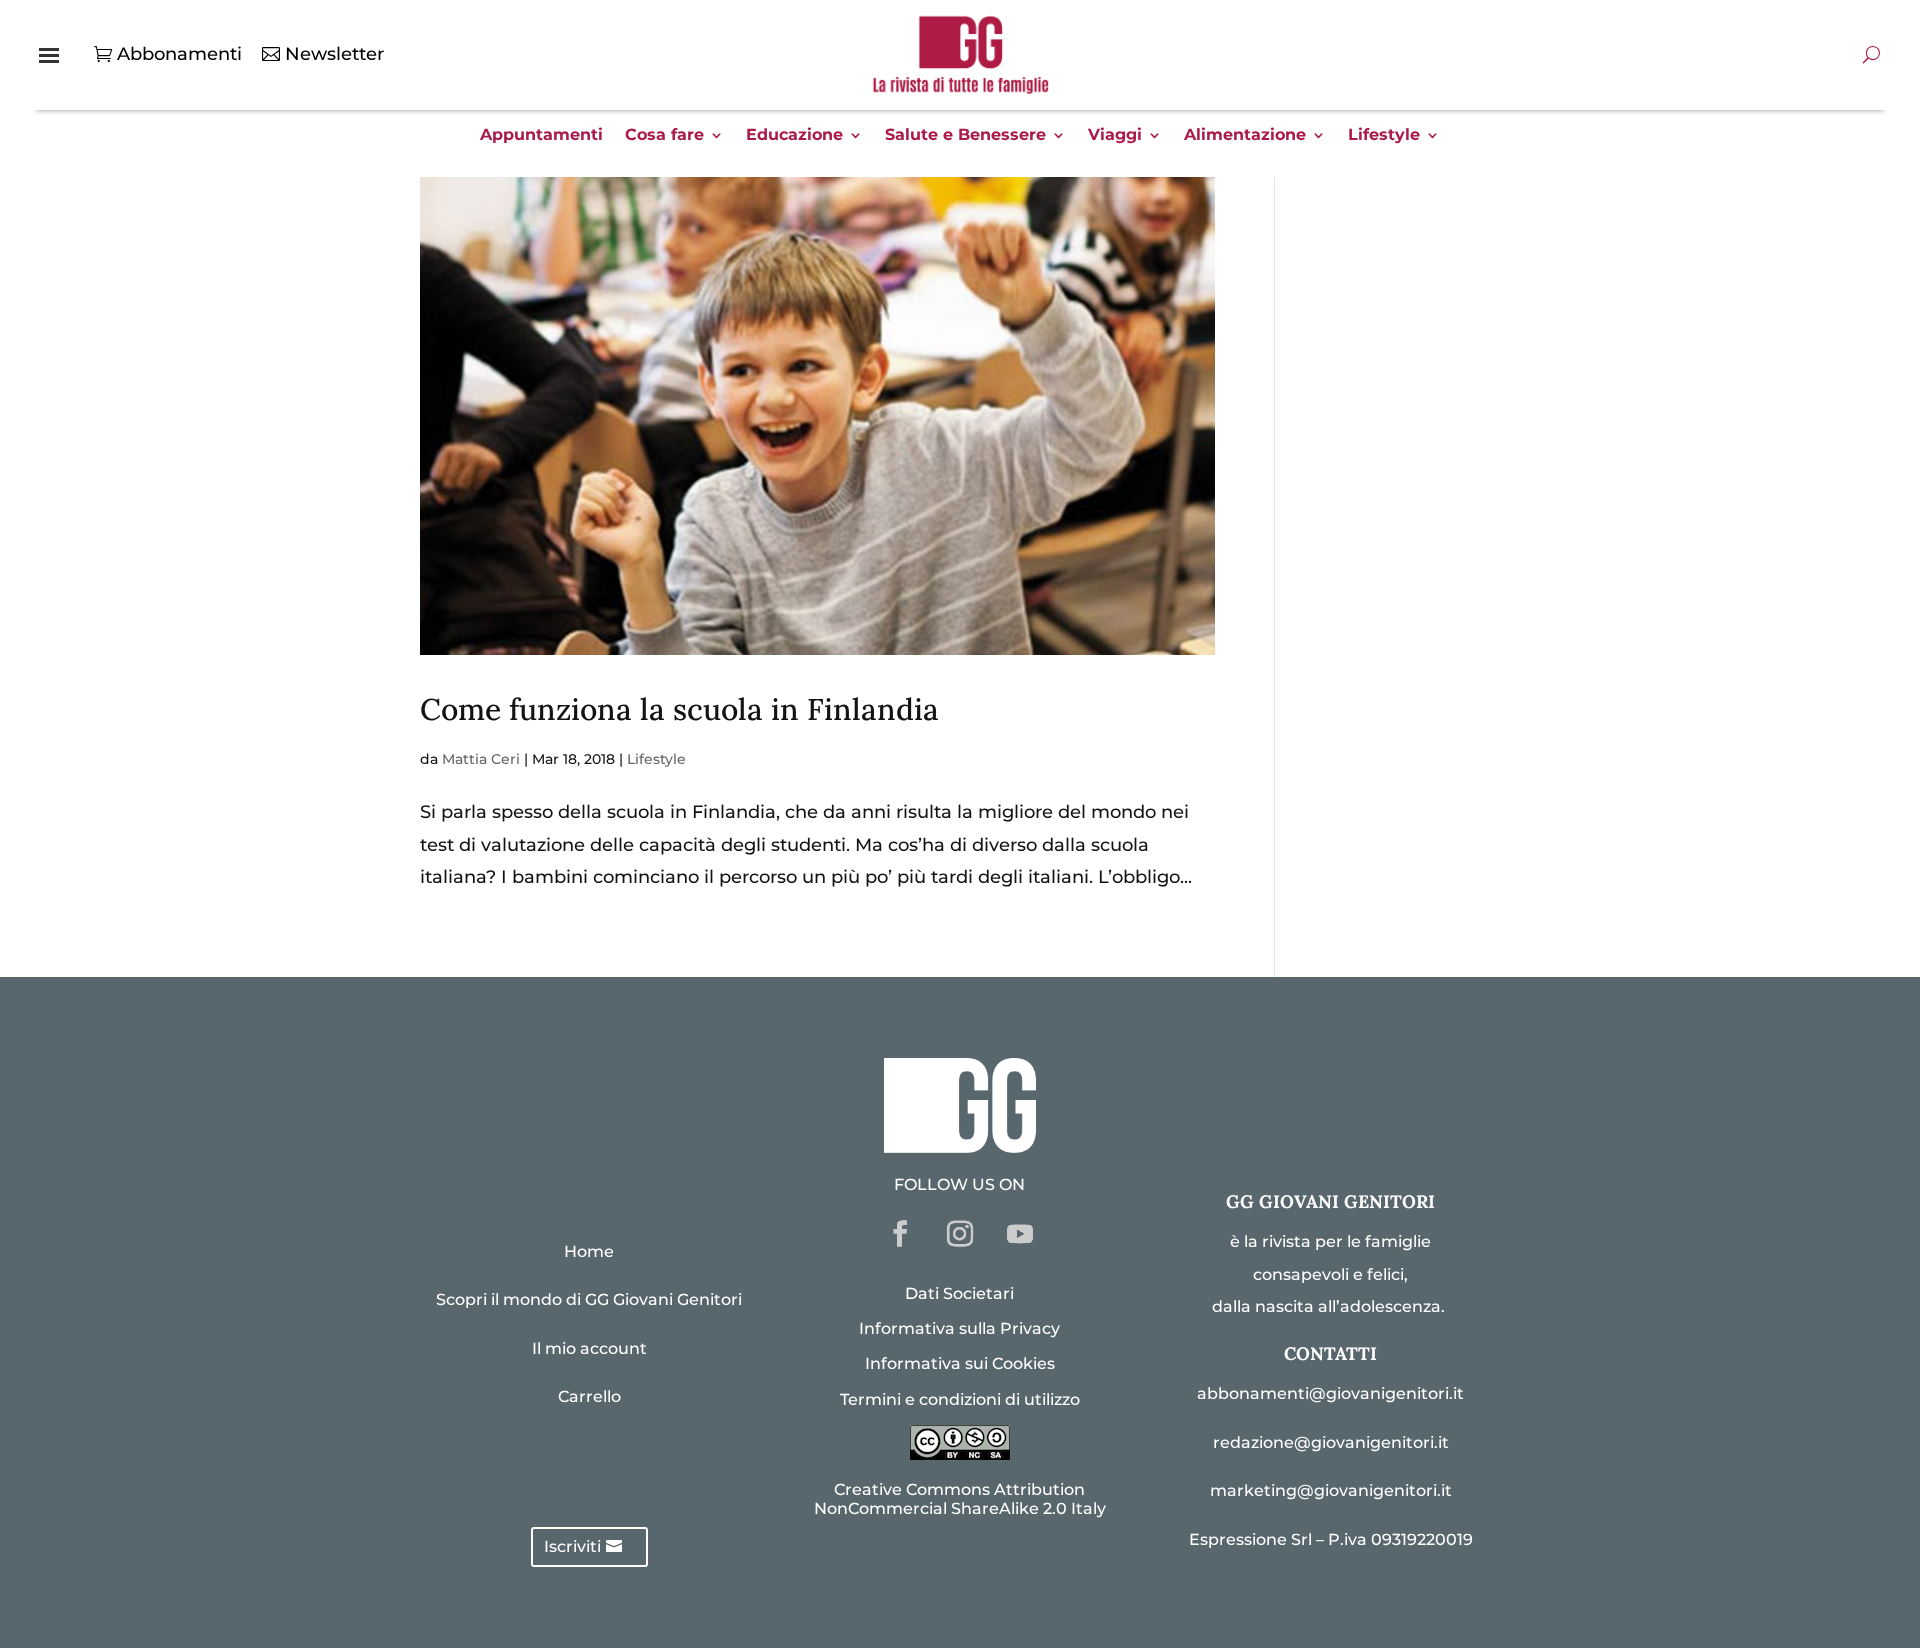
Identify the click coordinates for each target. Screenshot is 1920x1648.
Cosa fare (664, 136)
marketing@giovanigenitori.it (1331, 1490)
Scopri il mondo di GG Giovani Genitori (589, 1299)
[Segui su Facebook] (900, 1234)
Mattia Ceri (481, 759)
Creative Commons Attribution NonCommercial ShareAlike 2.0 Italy (960, 1499)
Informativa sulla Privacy (959, 1328)
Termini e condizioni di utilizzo (960, 1399)
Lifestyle (1384, 136)
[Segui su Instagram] (960, 1234)
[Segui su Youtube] (1020, 1234)
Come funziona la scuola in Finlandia (679, 709)
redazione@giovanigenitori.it (1331, 1442)
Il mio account (589, 1348)
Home (589, 1251)
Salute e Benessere (965, 136)
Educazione (794, 136)
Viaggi (1115, 136)
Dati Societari (959, 1293)
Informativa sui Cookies (960, 1363)
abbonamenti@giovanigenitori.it (1330, 1393)
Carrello (589, 1396)
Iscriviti (572, 1546)
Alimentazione (1245, 136)
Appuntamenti (541, 136)
